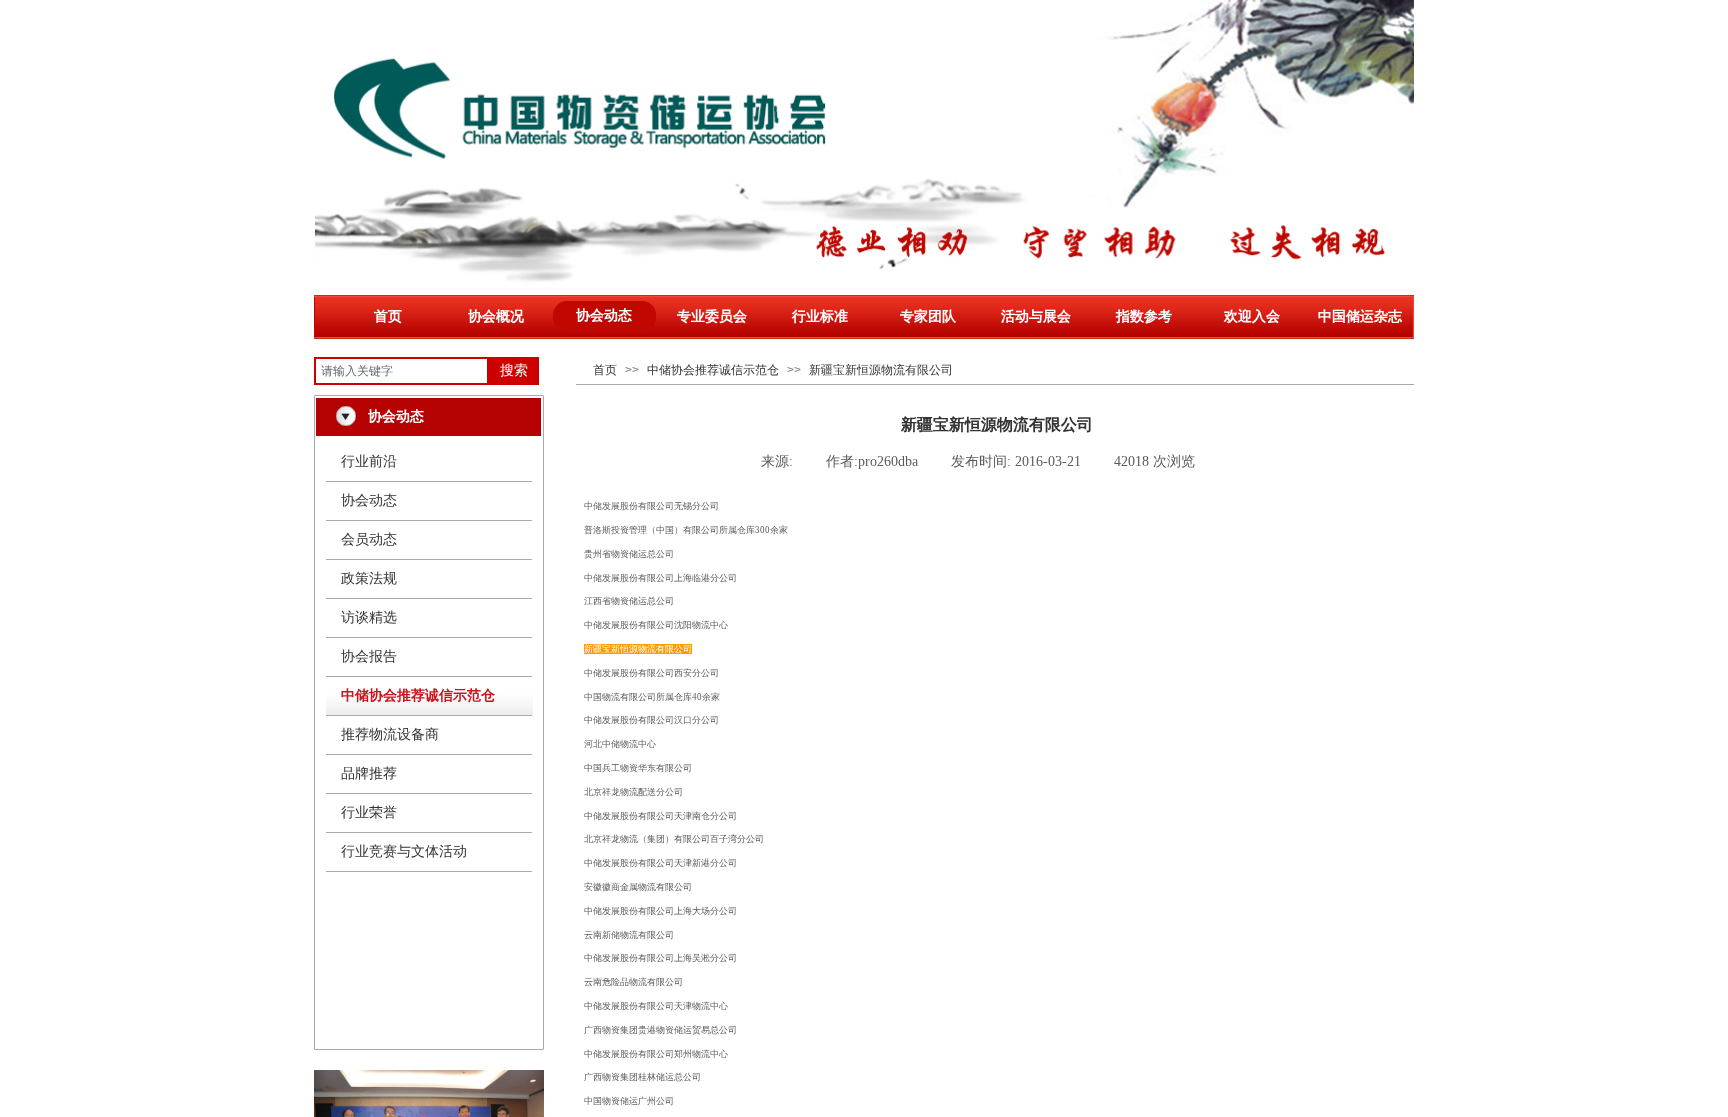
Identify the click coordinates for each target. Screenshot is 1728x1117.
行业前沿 (369, 461)
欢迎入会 (1252, 316)
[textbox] (401, 371)
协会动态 (604, 315)
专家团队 (928, 316)
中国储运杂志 (1360, 316)
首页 (388, 316)
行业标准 (820, 316)
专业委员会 (712, 316)
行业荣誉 (369, 812)
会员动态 (369, 539)
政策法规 (369, 578)
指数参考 (1144, 316)
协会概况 (496, 316)
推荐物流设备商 (390, 734)
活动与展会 (1036, 316)
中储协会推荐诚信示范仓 (713, 370)
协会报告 (369, 656)
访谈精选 (369, 617)
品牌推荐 (369, 773)
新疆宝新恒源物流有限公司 (881, 370)
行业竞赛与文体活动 (404, 851)
